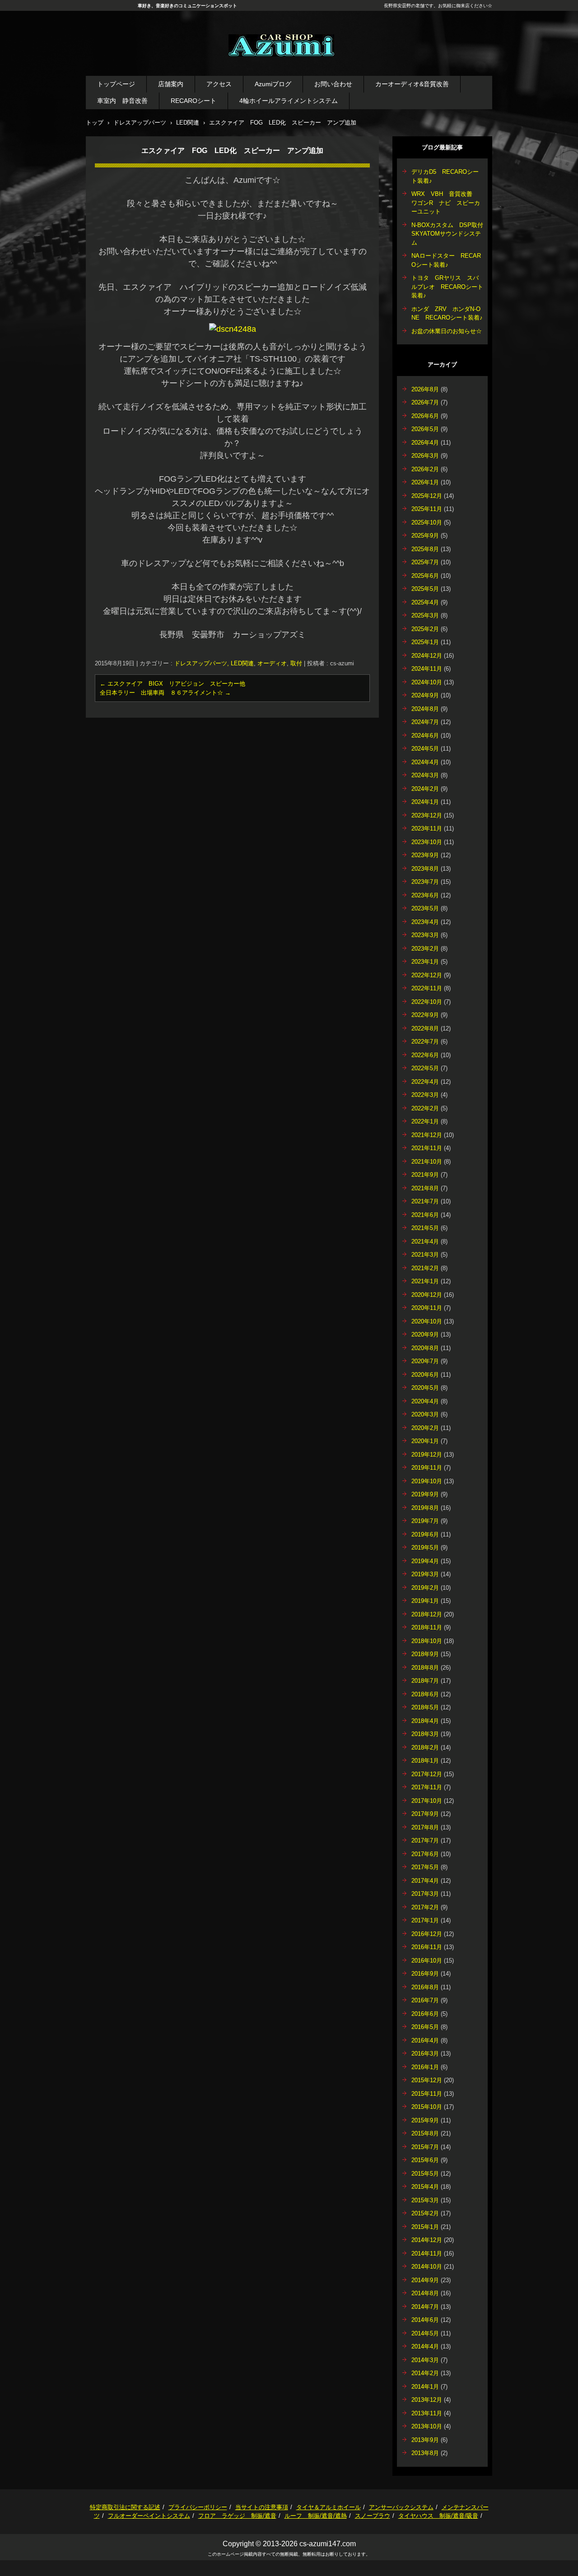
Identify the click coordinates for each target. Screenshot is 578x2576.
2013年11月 (427, 2413)
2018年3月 (425, 1734)
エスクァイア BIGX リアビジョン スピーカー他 (172, 684)
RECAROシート (193, 101)
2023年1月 (425, 962)
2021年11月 (427, 1148)
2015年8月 (425, 2133)
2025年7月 (425, 562)
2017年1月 (425, 1920)
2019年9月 (425, 1494)
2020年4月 (425, 1401)
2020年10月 (427, 1321)
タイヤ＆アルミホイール (329, 2507)
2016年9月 (425, 1974)
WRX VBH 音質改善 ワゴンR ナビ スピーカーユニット (446, 203)
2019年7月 (425, 1521)
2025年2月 (425, 629)
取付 (296, 663)
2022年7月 (425, 1042)
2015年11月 (427, 2094)
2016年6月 (425, 2014)
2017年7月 (425, 1840)
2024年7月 (425, 722)
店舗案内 (171, 84)
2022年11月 (427, 988)
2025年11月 (427, 509)
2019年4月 (425, 1561)
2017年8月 (425, 1827)
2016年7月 (425, 2000)
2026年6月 (425, 416)
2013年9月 (425, 2440)
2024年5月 (425, 749)
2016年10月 (427, 1961)
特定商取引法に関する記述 (125, 2507)
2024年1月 (425, 802)
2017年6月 (425, 1854)
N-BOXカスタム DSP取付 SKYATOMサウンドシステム (450, 234)
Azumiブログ (273, 84)
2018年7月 (425, 1681)
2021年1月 (425, 1281)
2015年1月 (425, 2227)
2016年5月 (425, 2027)
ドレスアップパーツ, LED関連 (214, 663)
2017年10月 (427, 1801)
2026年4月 (425, 443)
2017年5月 (425, 1867)
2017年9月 (425, 1814)
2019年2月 (425, 1588)
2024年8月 (425, 709)
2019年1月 (425, 1601)
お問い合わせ (333, 84)
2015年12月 (427, 2080)
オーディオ (272, 663)
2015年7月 (425, 2147)
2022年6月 (425, 1055)
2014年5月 (425, 2333)
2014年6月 (425, 2320)
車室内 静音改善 (122, 101)
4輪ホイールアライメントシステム (289, 101)
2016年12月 (427, 1934)
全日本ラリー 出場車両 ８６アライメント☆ (165, 693)
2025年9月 (425, 536)
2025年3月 (425, 615)
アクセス (219, 84)
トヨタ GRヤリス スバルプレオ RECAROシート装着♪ (447, 287)
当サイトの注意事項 (262, 2507)
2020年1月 (425, 1441)
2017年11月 (427, 1787)
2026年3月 (425, 456)
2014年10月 (427, 2267)
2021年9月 (425, 1175)
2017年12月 (427, 1774)
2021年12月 (427, 1135)
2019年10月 (427, 1481)
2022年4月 (425, 1082)
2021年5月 (425, 1228)
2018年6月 (425, 1694)
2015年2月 (425, 2213)
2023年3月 (425, 935)
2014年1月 (425, 2387)
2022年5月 (425, 1068)
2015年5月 (425, 2174)
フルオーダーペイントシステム (149, 2516)
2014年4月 (425, 2346)
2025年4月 (425, 602)
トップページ (116, 84)
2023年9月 (425, 855)
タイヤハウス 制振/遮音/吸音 (438, 2516)
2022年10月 (427, 1002)
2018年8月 (425, 1668)
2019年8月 (425, 1508)
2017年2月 (425, 1907)
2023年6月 (425, 895)
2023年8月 (425, 869)
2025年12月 (427, 496)
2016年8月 (425, 1987)
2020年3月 (425, 1414)
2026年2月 (425, 469)
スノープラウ (373, 2516)
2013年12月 (427, 2400)
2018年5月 (425, 1707)
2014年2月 (425, 2373)
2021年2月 (425, 1268)
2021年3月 (425, 1255)
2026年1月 (425, 482)
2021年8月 (425, 1188)
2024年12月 (427, 656)
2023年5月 (425, 908)
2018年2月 (425, 1748)
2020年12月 (427, 1295)
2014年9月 (425, 2280)
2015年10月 (427, 2107)
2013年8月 (425, 2453)
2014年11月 (427, 2253)
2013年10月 (427, 2426)
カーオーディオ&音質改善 (412, 84)
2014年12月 (427, 2240)
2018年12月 (427, 1614)
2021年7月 (425, 1201)
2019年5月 (425, 1548)
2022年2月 (425, 1108)
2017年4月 (425, 1881)
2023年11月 (427, 828)
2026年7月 (425, 402)
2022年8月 (425, 1028)
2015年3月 (425, 2200)
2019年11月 (427, 1468)
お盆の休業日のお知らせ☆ (447, 331)
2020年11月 (427, 1308)
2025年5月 (425, 589)
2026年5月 (425, 429)
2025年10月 (427, 522)
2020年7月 (425, 1361)
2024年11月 (427, 669)
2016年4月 (425, 2040)
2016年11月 (427, 1947)
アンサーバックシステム (401, 2507)
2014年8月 (425, 2293)
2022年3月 (425, 1095)
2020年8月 (425, 1348)
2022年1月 (425, 1121)
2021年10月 (427, 1162)
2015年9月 (425, 2120)
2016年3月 (425, 2054)
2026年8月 (425, 389)
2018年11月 (427, 1627)
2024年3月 (425, 775)
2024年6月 (425, 736)
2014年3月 (425, 2360)
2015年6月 (425, 2160)
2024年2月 (425, 789)
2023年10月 (427, 842)
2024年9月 (425, 695)
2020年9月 (425, 1334)
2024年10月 (427, 682)
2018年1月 (425, 1761)
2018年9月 (425, 1654)
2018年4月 (425, 1721)
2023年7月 (425, 882)
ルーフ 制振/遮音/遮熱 (316, 2516)
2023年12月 (427, 815)
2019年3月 (425, 1574)
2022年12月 (427, 975)
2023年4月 (425, 922)
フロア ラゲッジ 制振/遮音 (237, 2516)
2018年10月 (427, 1641)
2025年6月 (425, 576)
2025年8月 (425, 549)
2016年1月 (425, 2067)
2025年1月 (425, 642)
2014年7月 (425, 2307)
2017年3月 (425, 1894)
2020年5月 (425, 1388)
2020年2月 (425, 1428)
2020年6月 (425, 1375)
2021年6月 (425, 1215)
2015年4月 (425, 2187)
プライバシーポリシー (198, 2507)
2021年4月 (425, 1242)
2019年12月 (427, 1455)
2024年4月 (425, 762)
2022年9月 (425, 1015)
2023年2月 (425, 949)
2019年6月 (425, 1534)
